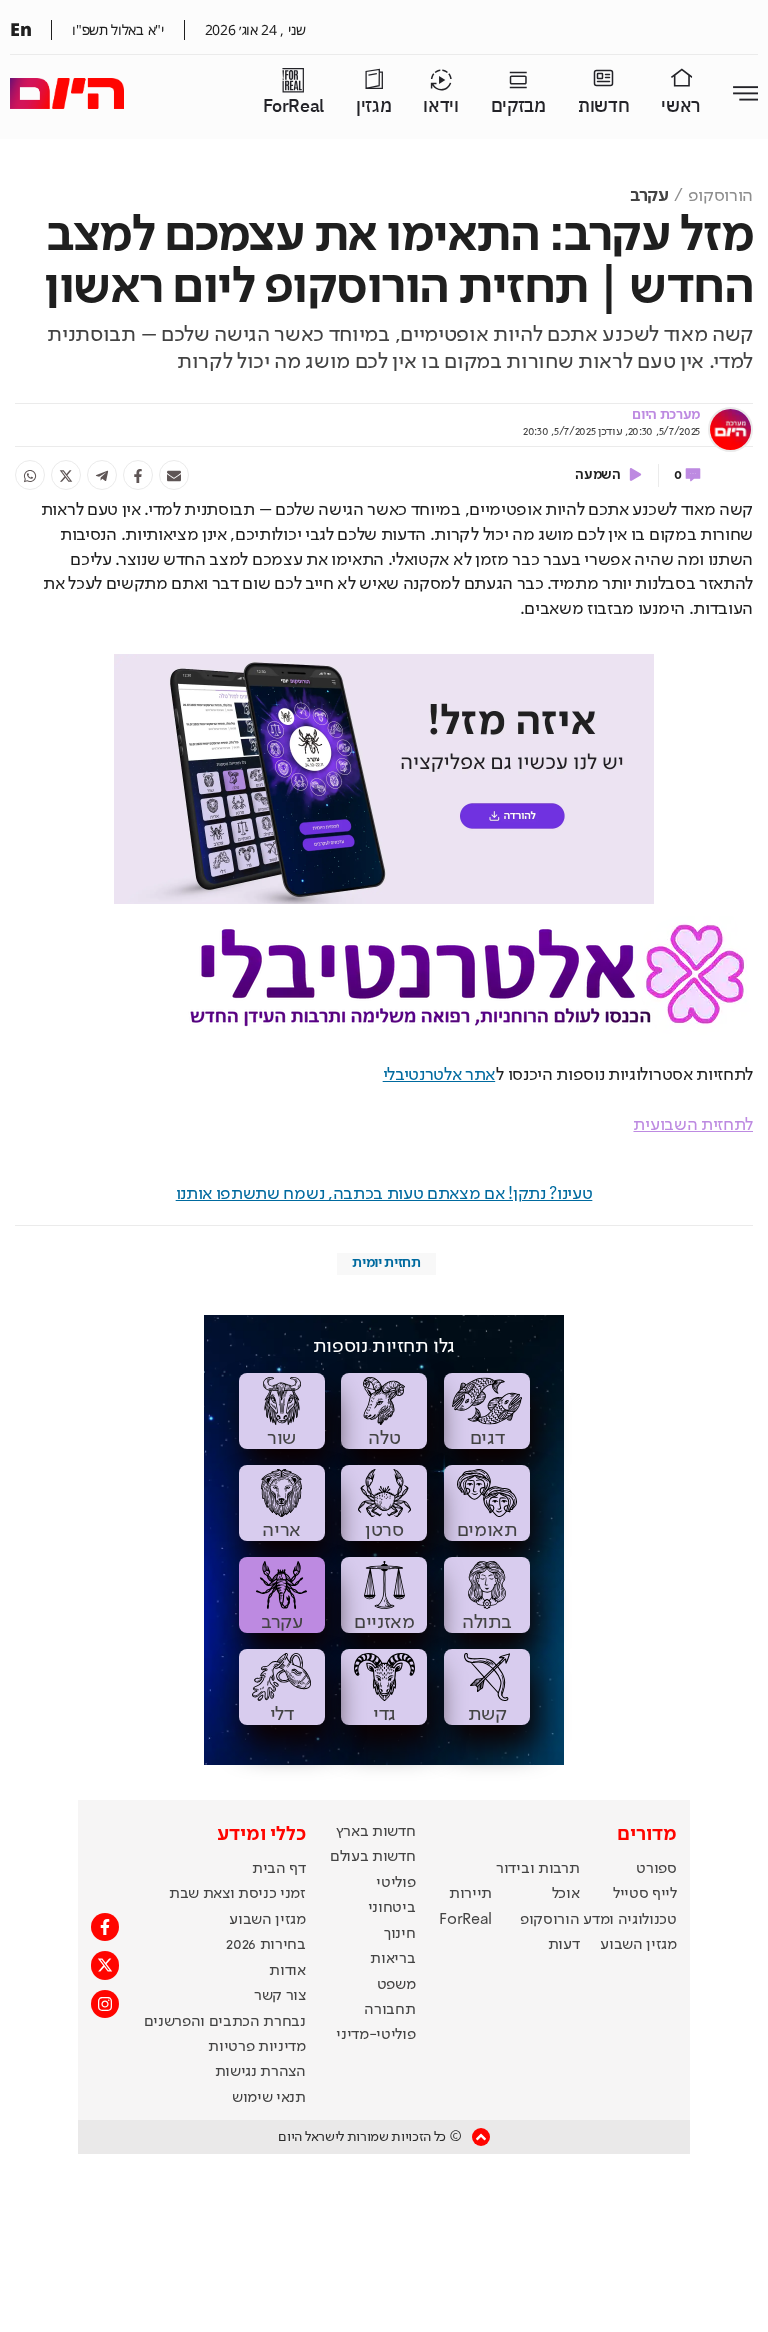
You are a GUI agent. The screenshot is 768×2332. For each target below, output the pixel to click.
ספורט (656, 1869)
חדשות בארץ (376, 1832)
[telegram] (102, 475)
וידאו (440, 106)
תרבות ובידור (537, 1869)
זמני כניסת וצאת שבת (237, 1894)
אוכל (566, 1894)
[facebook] (138, 475)
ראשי (681, 106)
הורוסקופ (720, 196)
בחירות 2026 (266, 1945)
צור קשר (280, 1996)
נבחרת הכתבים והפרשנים (225, 2022)
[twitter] (66, 475)
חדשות (603, 106)
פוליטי (395, 1883)
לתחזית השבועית (693, 1125)
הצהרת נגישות (260, 2072)
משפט (396, 1985)
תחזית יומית (386, 1263)
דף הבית (279, 1869)
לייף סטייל (645, 1894)
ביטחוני (392, 1908)
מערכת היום (666, 415)
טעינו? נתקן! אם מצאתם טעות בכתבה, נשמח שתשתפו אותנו (384, 1194)
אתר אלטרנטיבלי (439, 1075)
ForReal (293, 106)
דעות (564, 1945)
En (20, 29)
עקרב (649, 196)
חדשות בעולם (372, 1857)
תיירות (470, 1894)
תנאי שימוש (269, 2098)
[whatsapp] (30, 475)
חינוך (399, 1934)
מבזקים (518, 106)
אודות (287, 1971)
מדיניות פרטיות (257, 2047)
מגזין (373, 106)
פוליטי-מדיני (375, 2035)
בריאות (392, 1959)
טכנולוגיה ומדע (630, 1920)
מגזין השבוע (638, 1945)
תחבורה (389, 2010)
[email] (174, 475)
